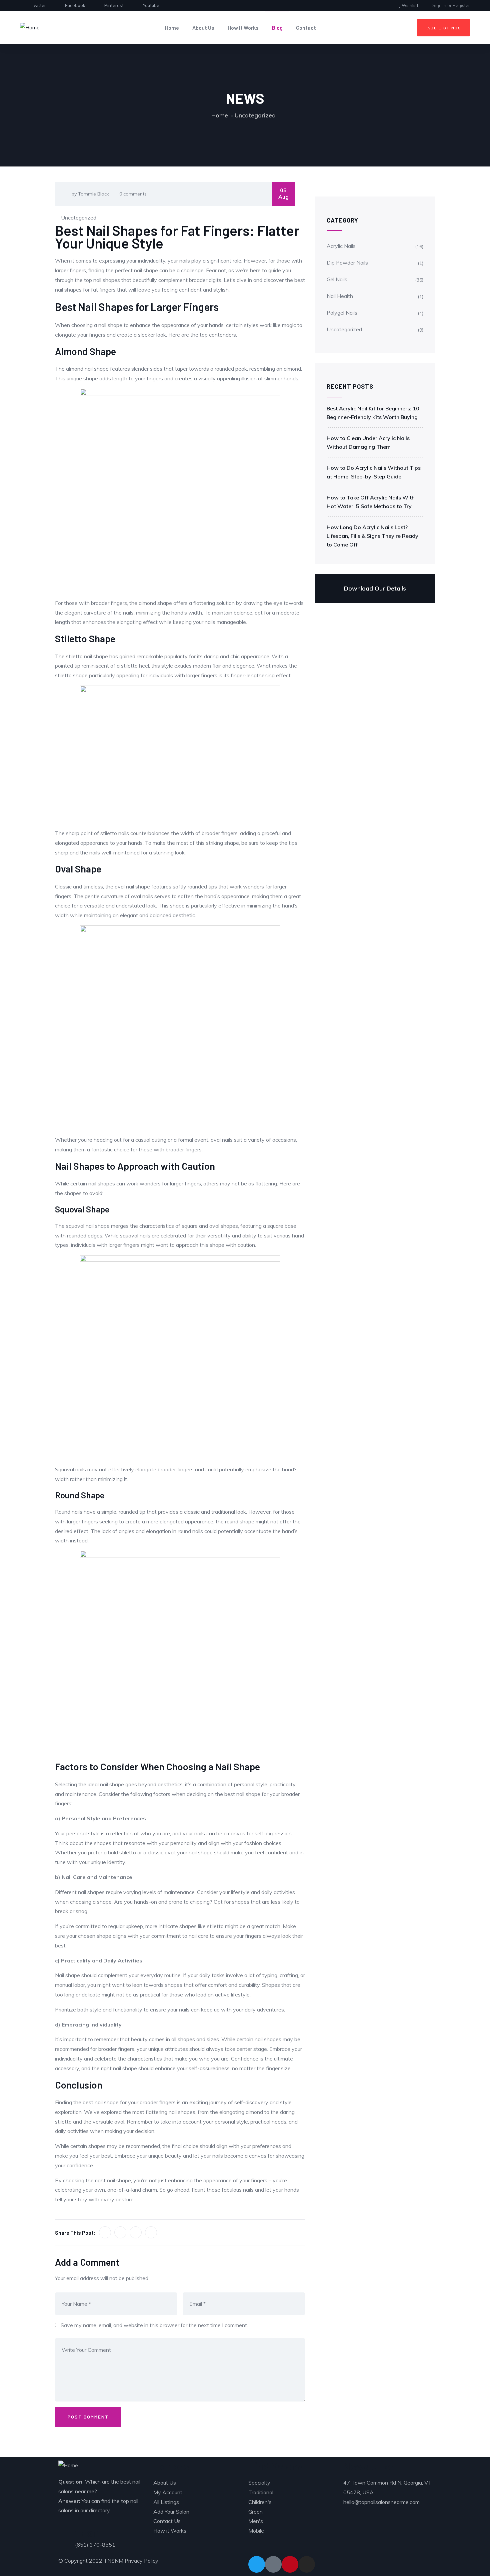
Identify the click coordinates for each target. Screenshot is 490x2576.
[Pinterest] (290, 2564)
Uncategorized (255, 115)
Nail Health (340, 296)
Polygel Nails (342, 313)
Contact (306, 28)
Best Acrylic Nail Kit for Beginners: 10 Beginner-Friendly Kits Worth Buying (373, 413)
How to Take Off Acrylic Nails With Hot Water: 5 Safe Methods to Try (371, 502)
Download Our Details (375, 588)
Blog (277, 28)
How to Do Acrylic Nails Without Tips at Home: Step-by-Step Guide (374, 472)
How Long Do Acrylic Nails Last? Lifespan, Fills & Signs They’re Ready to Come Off (372, 536)
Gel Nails (337, 279)
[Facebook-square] (273, 2564)
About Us (203, 28)
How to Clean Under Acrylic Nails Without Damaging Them (368, 442)
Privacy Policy (141, 2561)
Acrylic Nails (341, 246)
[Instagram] (307, 2564)
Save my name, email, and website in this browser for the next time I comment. (154, 2325)
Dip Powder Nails (347, 263)
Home (172, 28)
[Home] (30, 28)
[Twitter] (257, 2564)
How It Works (243, 28)
